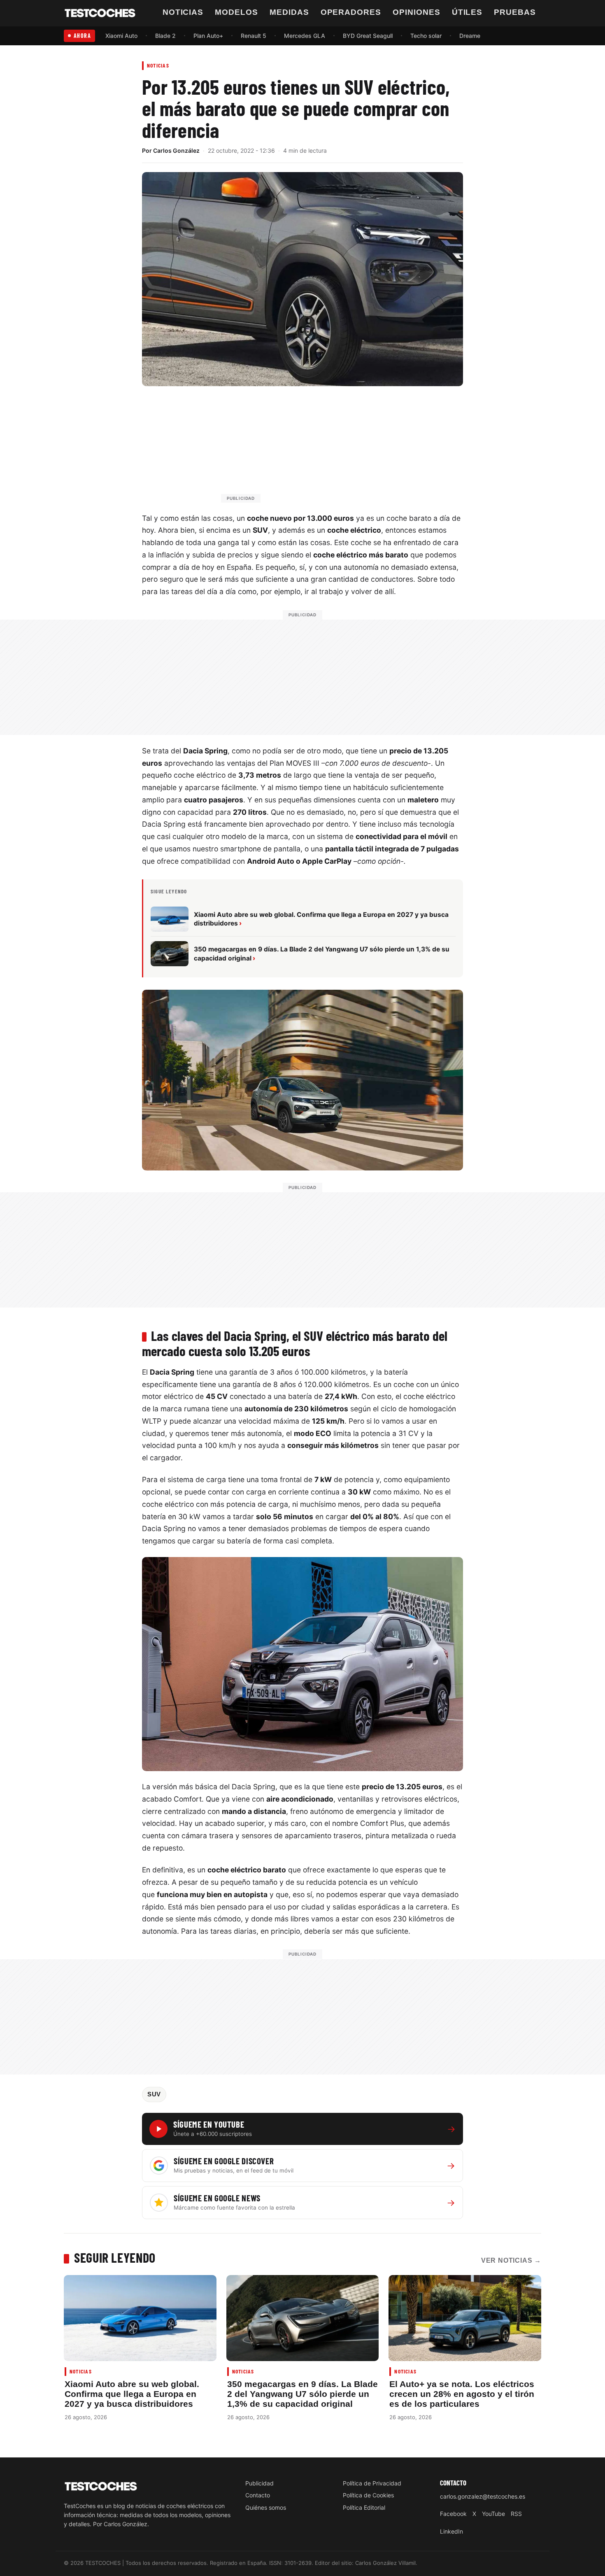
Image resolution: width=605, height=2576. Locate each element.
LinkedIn (451, 2531)
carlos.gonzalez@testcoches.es (483, 2496)
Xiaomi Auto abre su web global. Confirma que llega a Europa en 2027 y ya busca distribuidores (132, 2394)
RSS (516, 2514)
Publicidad (259, 2483)
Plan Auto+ (208, 36)
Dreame (470, 36)
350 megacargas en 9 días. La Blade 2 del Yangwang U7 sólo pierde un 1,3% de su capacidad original (302, 2394)
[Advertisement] (322, 448)
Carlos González (176, 150)
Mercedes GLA (305, 36)
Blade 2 (165, 36)
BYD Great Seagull (368, 36)
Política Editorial (364, 2507)
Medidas (289, 12)
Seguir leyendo (115, 2257)
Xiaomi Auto (121, 36)
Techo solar (426, 36)
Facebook (453, 2514)
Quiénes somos (266, 2507)
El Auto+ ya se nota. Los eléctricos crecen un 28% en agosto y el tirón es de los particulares (462, 2394)
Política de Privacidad (372, 2483)
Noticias (183, 12)
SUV (154, 2094)
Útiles (467, 12)
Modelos (236, 12)
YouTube (493, 2514)
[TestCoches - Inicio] (100, 13)
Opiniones (417, 12)
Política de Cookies (368, 2495)
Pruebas (515, 12)
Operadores (351, 12)
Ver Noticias (511, 2260)
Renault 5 (254, 36)
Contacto (258, 2495)
